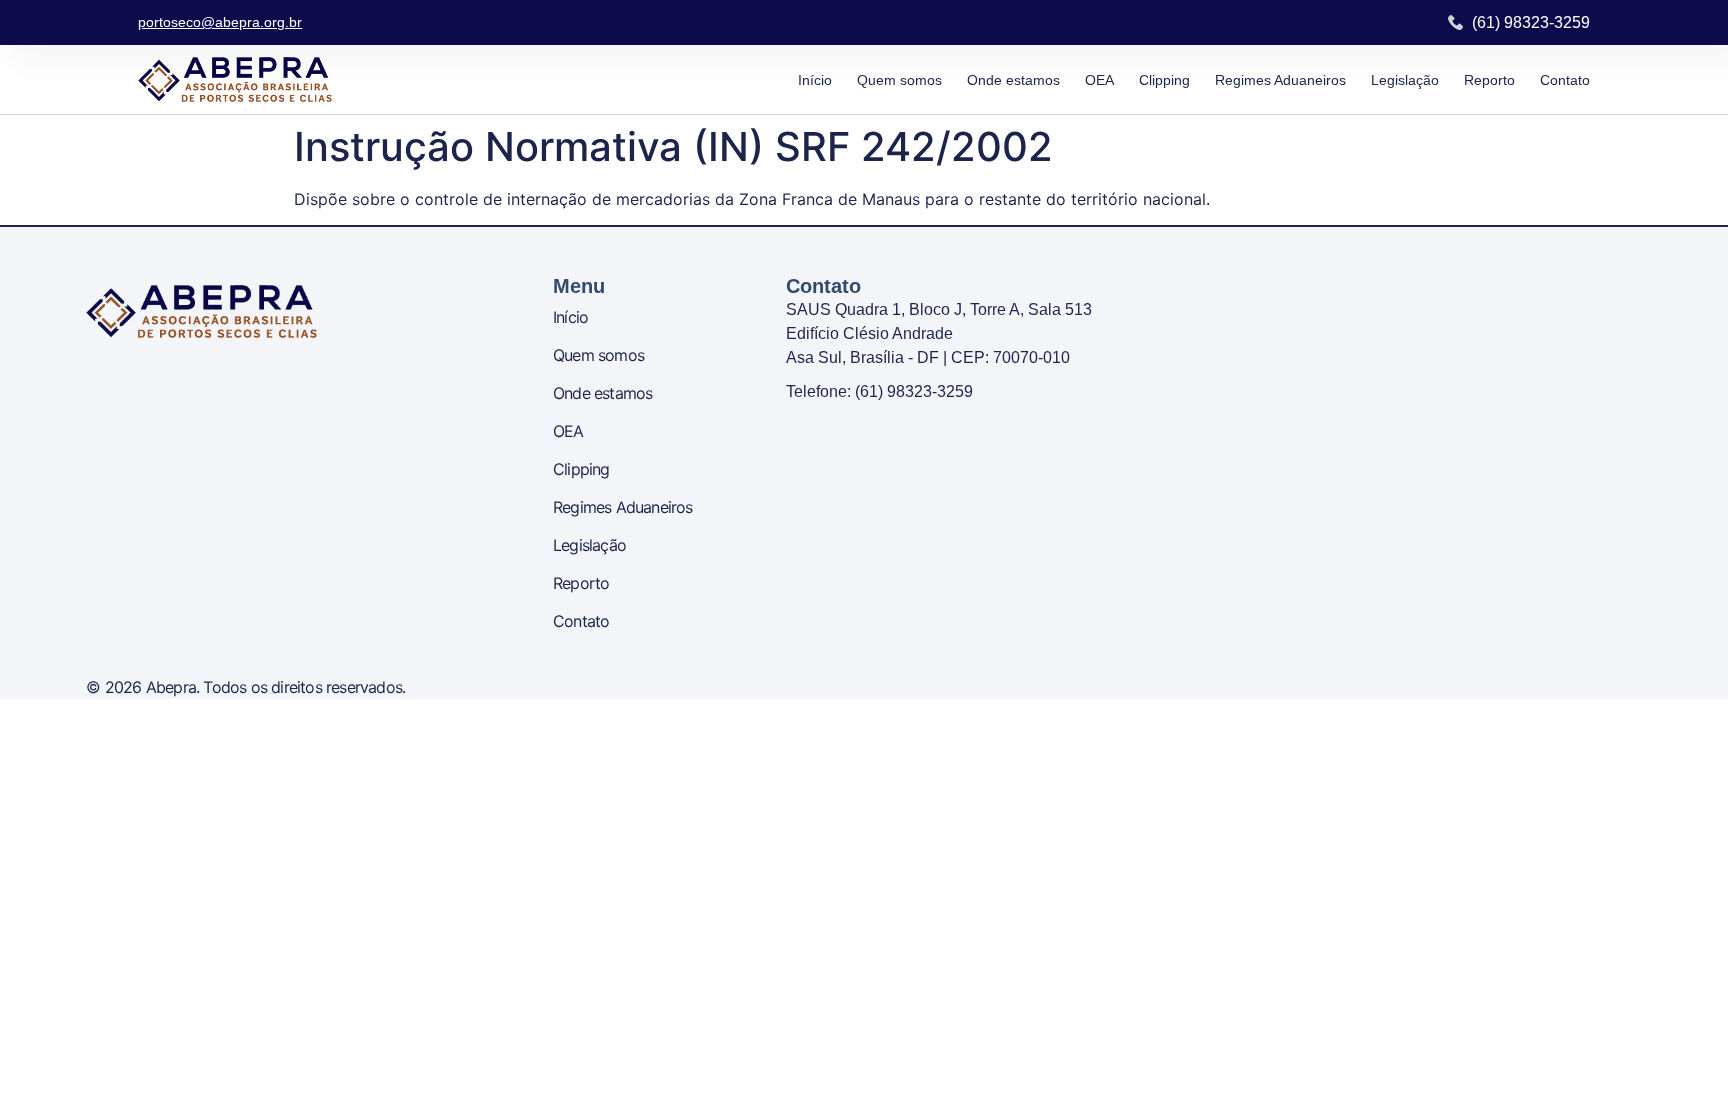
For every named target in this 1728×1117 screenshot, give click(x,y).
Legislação (1405, 80)
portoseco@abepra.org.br (220, 22)
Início (815, 80)
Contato (1565, 80)
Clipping (1164, 80)
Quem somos (899, 80)
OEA (1099, 80)
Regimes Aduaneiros (1280, 80)
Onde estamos (1013, 80)
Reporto (1489, 80)
